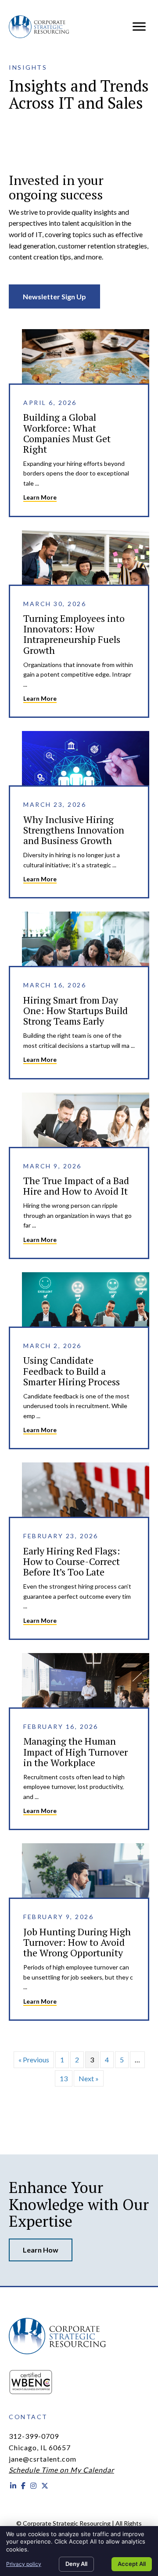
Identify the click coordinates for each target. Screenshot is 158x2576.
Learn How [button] (41, 2250)
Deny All (76, 2564)
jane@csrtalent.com (43, 2459)
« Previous (34, 2060)
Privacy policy (24, 2564)
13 (64, 2078)
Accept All (132, 2564)
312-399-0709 (34, 2436)
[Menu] (139, 27)
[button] (54, 297)
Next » (89, 2078)
